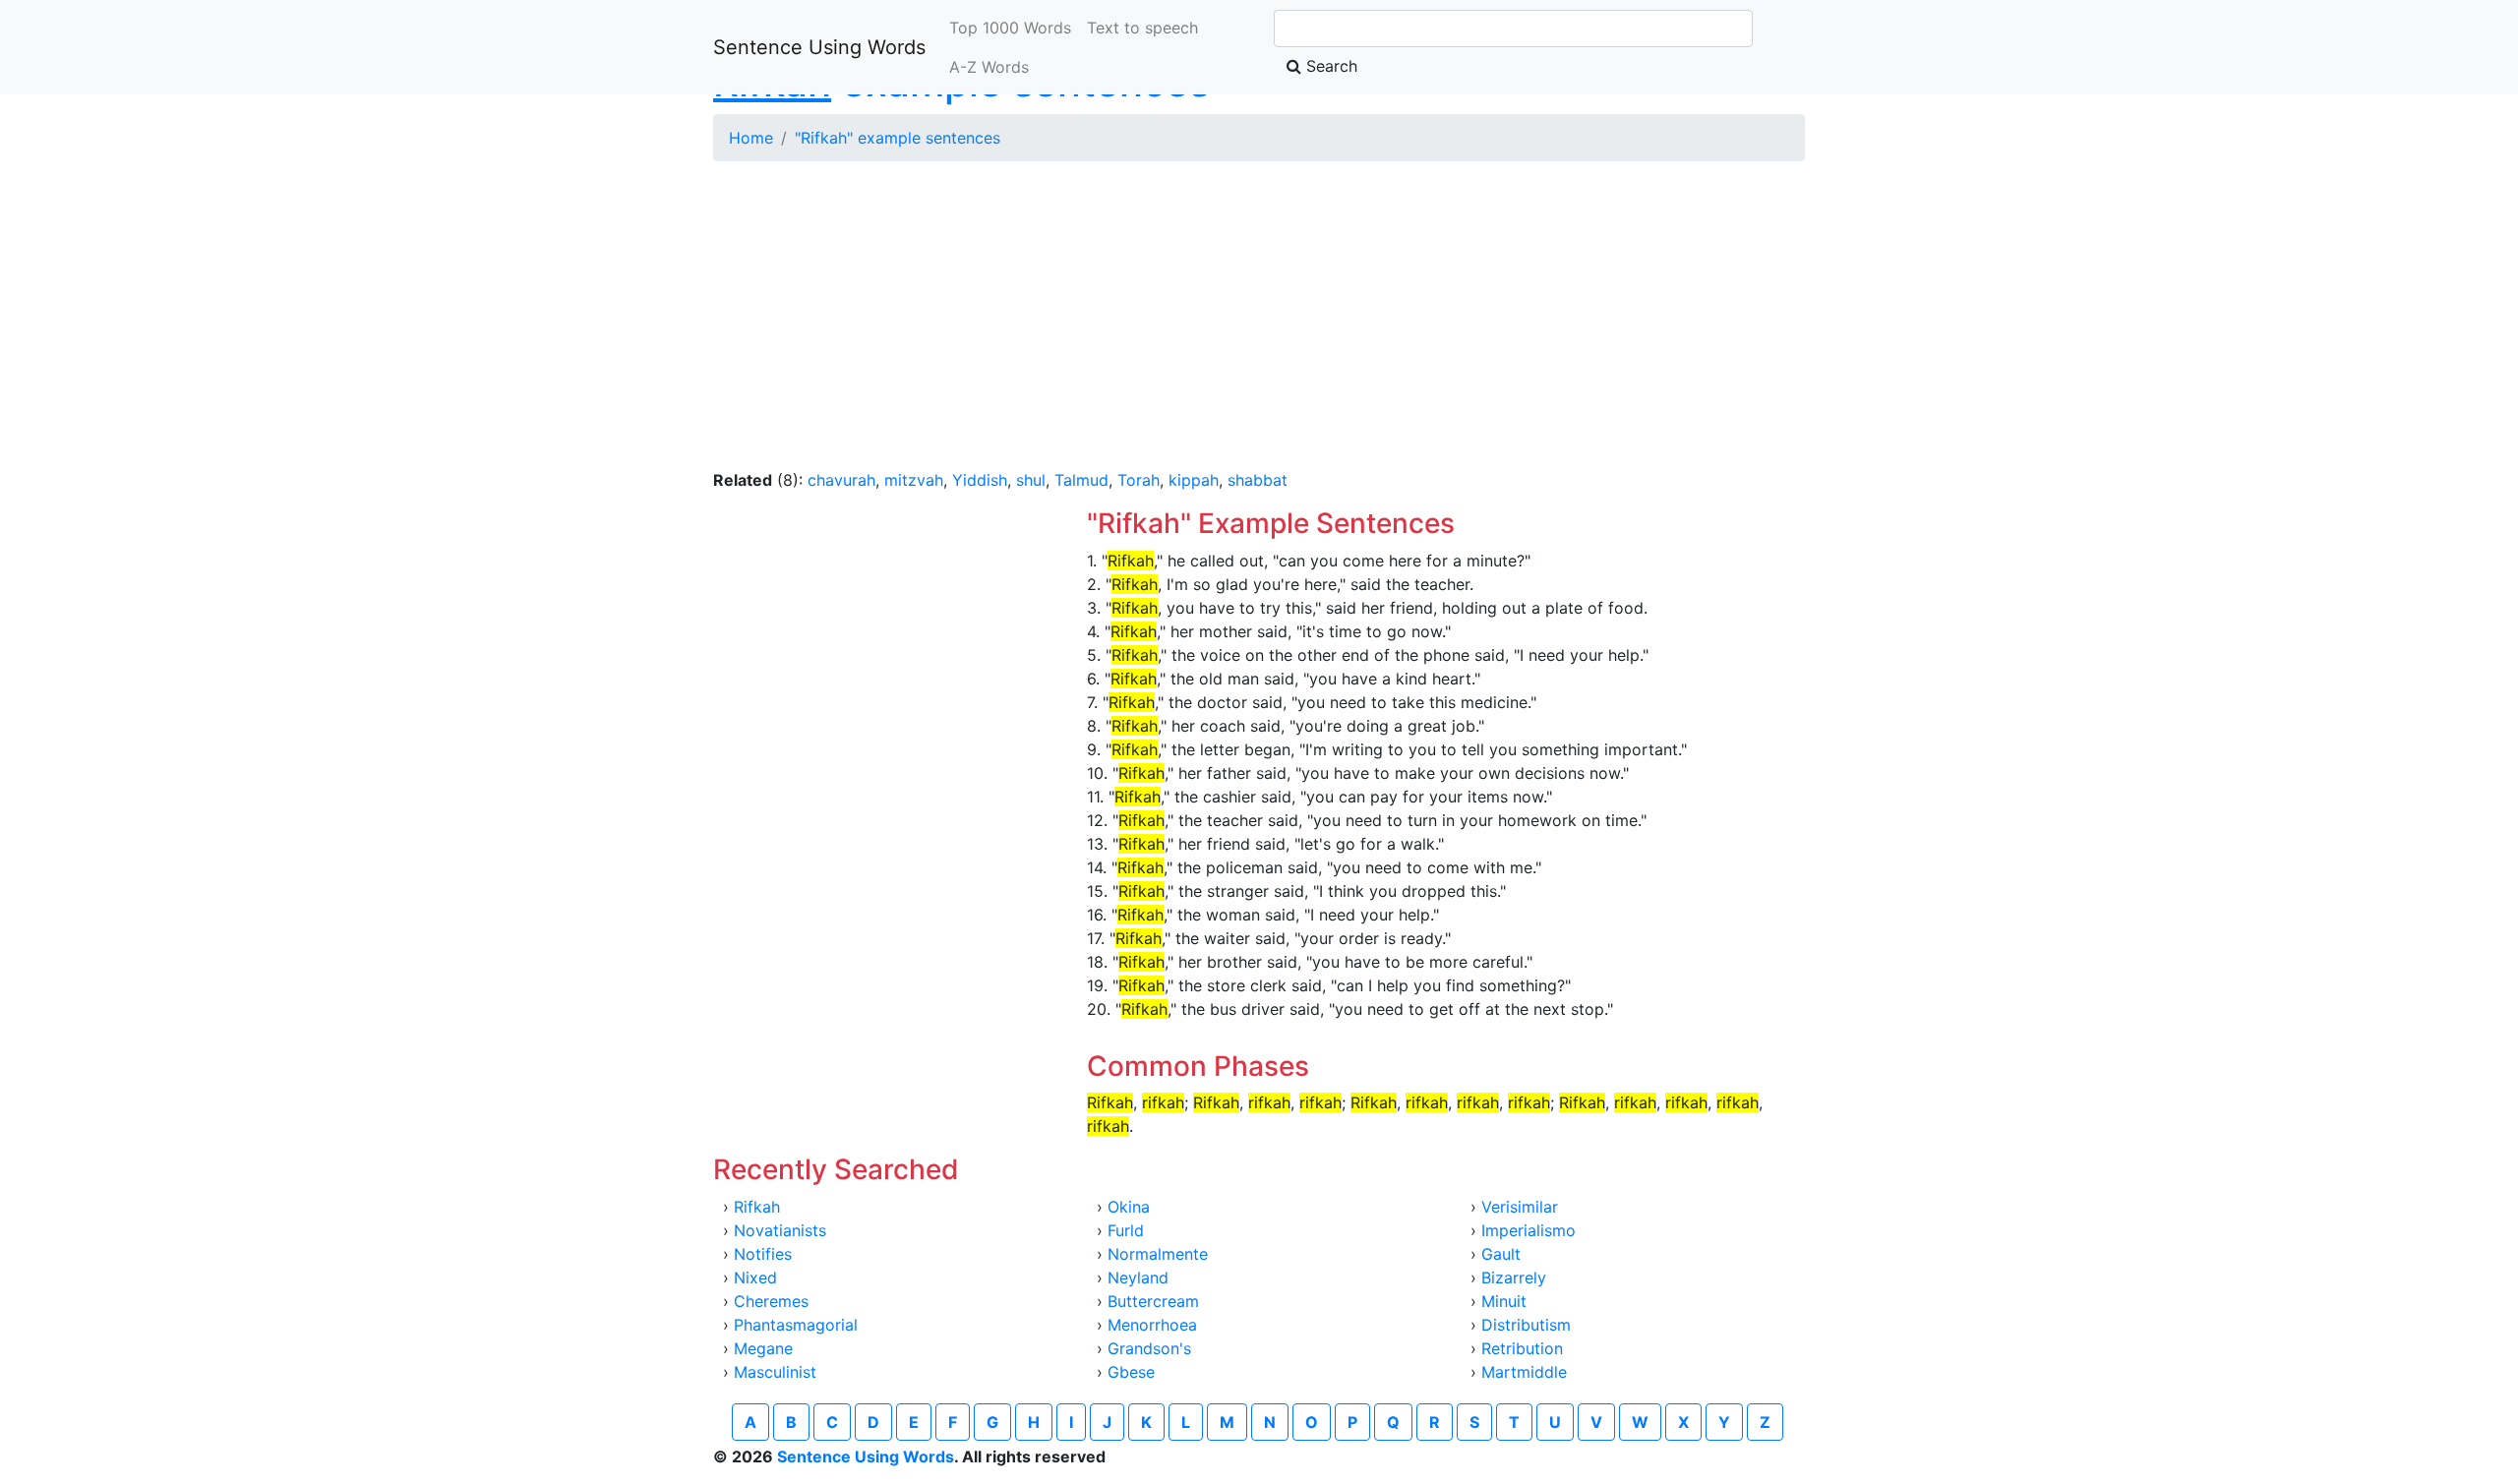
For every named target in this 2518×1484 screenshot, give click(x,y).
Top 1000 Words (1010, 28)
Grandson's (1149, 1348)
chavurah (841, 480)
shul (1031, 480)
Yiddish (980, 480)
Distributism (1526, 1325)
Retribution (1522, 1348)
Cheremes (771, 1301)
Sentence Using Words (819, 47)
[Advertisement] (1259, 315)
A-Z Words (989, 67)
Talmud (1081, 480)
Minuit (1504, 1301)
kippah (1194, 480)
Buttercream (1153, 1301)
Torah (1139, 480)
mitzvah (914, 480)
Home (751, 138)
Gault (1501, 1254)
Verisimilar (1520, 1207)
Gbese (1131, 1372)
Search (1329, 66)
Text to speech (1142, 28)
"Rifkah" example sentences (898, 138)
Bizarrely (1514, 1277)
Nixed (755, 1277)
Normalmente (1158, 1254)
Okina (1129, 1207)
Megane (763, 1348)
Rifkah (757, 1207)
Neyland (1138, 1277)
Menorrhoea (1152, 1325)
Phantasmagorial (796, 1325)
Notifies (763, 1254)
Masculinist (775, 1372)
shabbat (1258, 480)
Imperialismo (1529, 1230)
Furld (1126, 1230)
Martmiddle (1524, 1372)
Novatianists (780, 1230)
